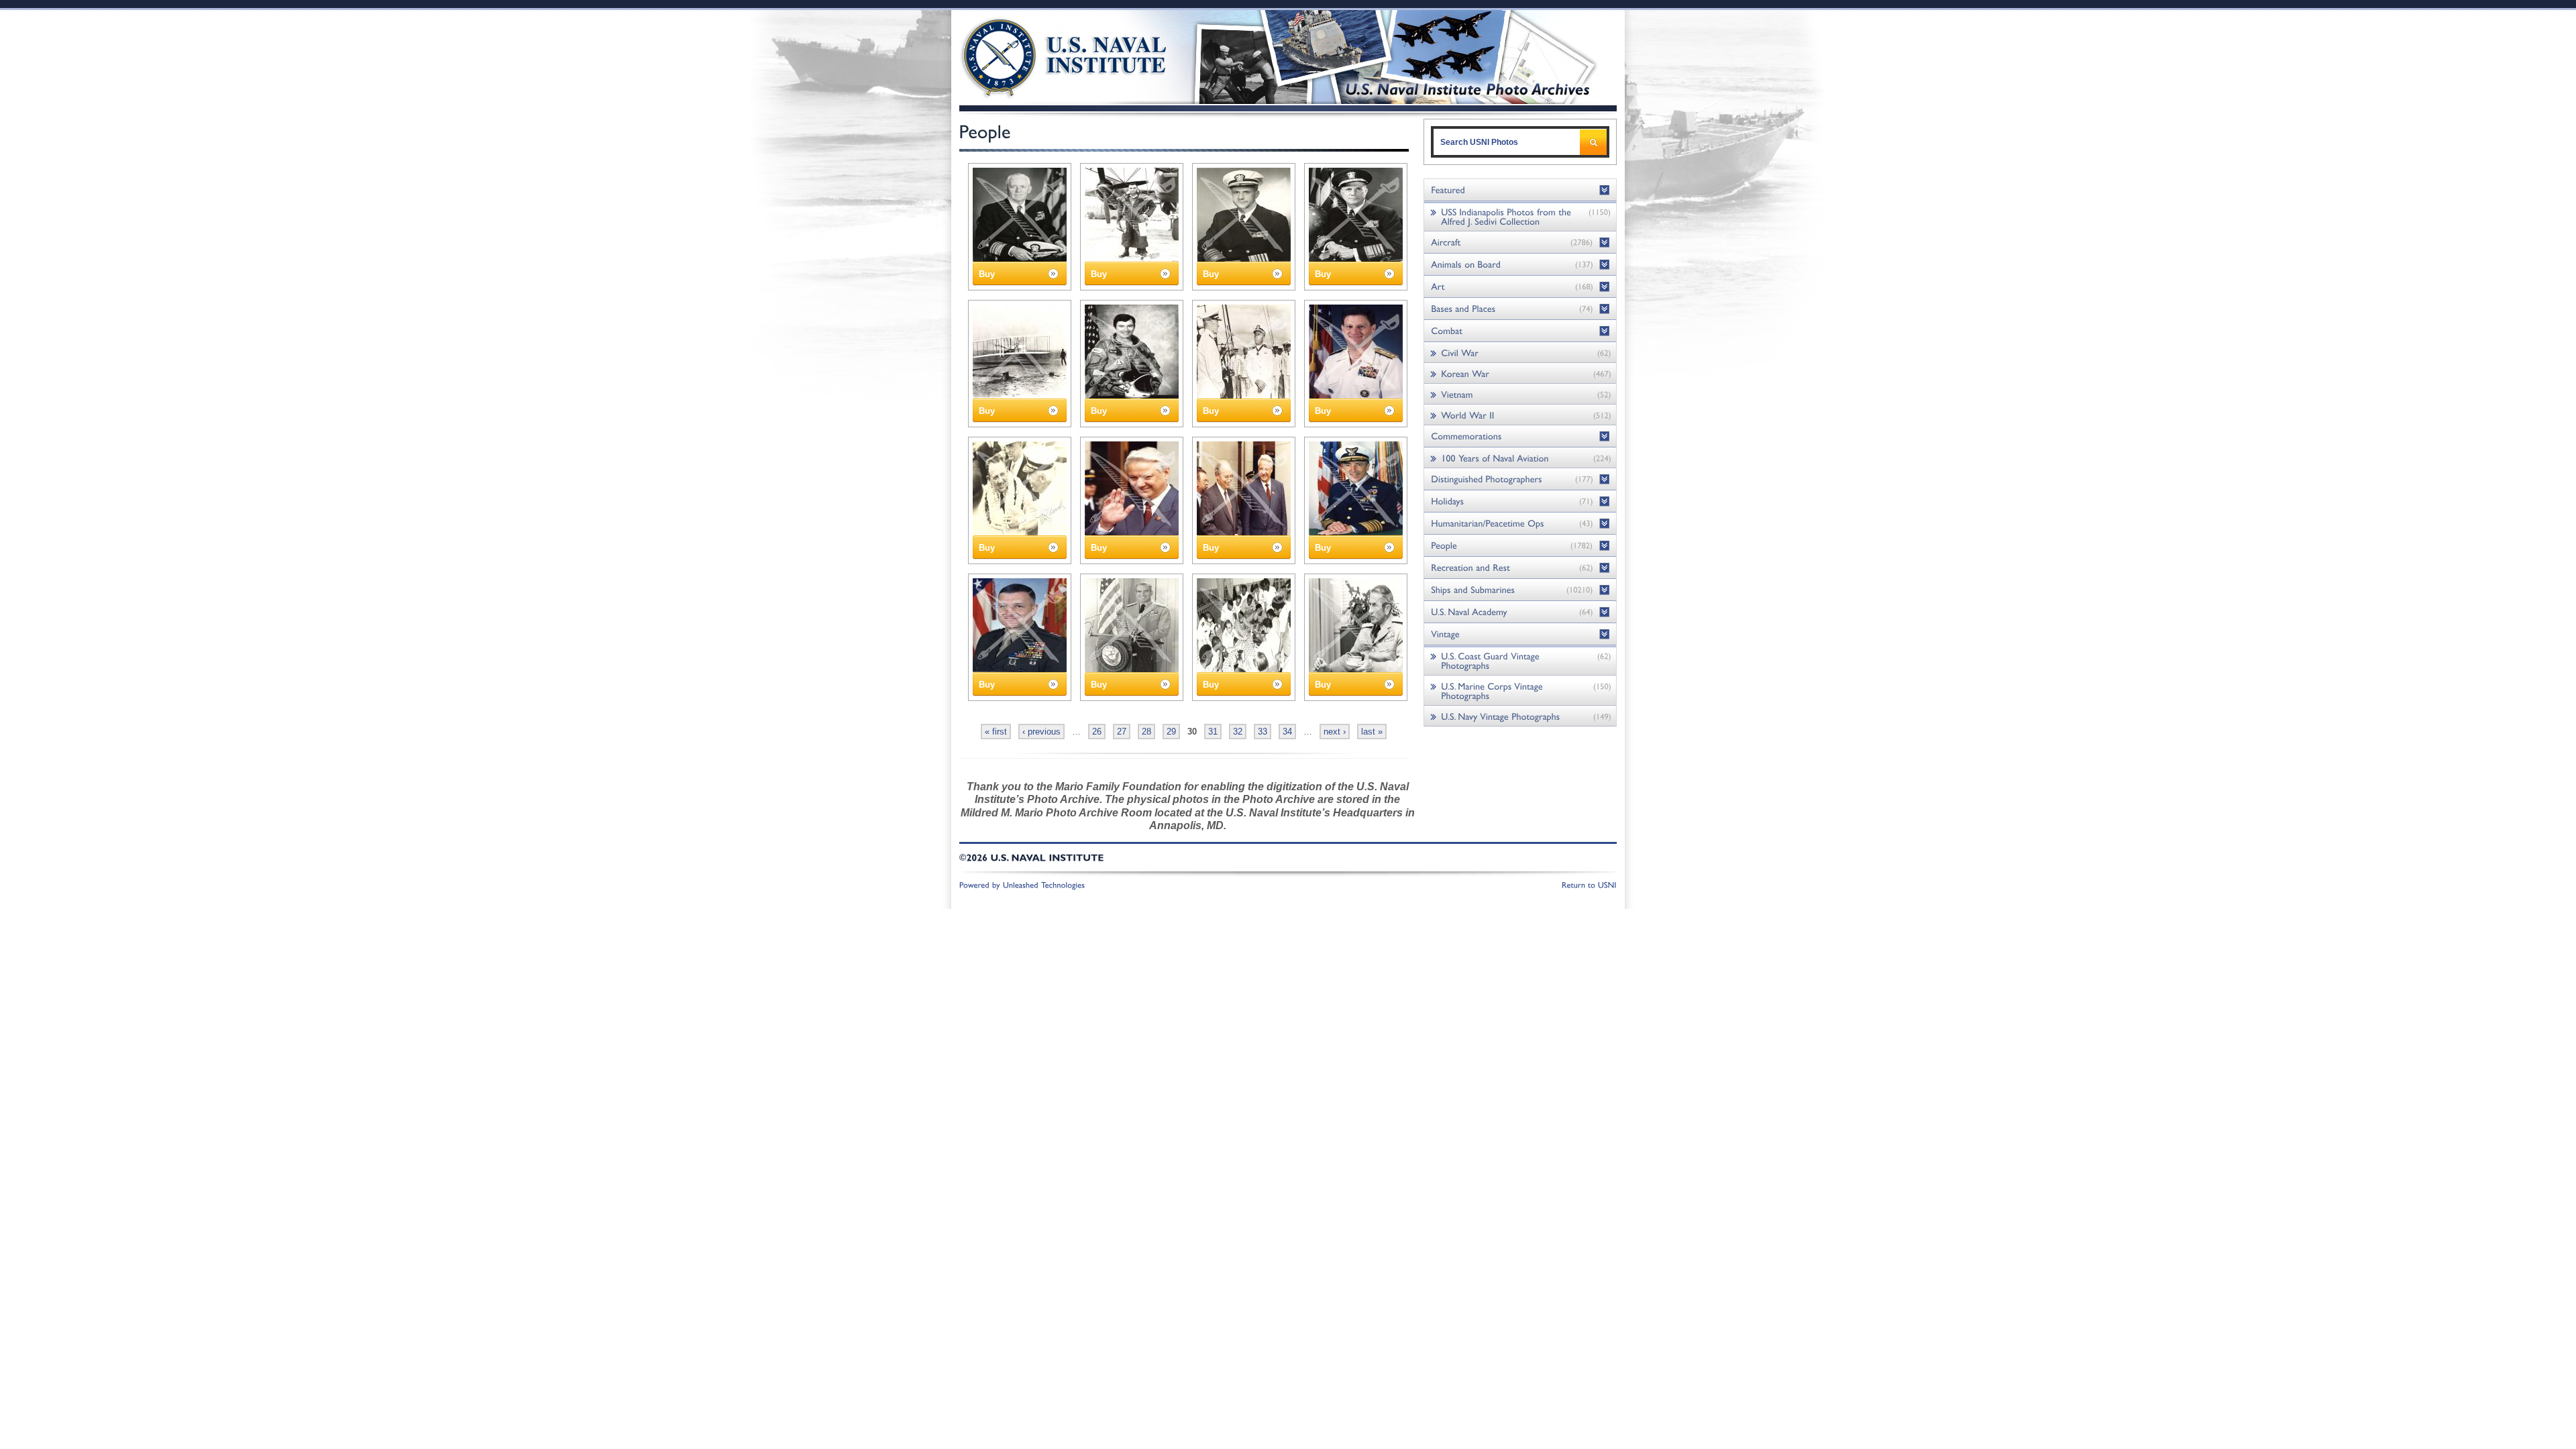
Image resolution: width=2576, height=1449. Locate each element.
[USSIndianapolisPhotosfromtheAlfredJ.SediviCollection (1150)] (1520, 216)
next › (1335, 732)
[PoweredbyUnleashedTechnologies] (1022, 884)
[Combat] (1520, 331)
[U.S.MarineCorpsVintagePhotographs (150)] (1520, 691)
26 (1097, 732)
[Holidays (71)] (1520, 501)
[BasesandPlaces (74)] (1520, 309)
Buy (987, 274)
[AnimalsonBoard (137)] (1520, 265)
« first (996, 732)
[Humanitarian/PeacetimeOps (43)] (1520, 524)
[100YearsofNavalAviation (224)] (1520, 458)
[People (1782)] (1520, 546)
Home (1049, 55)
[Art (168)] (1520, 287)
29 (1171, 732)
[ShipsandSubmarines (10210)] (1520, 590)
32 (1238, 732)
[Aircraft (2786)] (1520, 243)
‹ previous (1041, 732)
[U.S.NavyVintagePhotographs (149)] (1520, 716)
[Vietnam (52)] (1520, 394)
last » (1372, 732)
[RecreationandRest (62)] (1520, 568)
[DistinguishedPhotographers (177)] (1520, 479)
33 (1263, 732)
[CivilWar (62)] (1520, 353)
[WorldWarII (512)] (1520, 415)
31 (1213, 732)
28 (1146, 732)
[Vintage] (1520, 634)
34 (1287, 732)
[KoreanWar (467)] (1520, 373)
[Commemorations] (1520, 436)
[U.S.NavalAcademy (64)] (1520, 612)
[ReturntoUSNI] (1589, 884)
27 (1122, 732)
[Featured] (1520, 190)
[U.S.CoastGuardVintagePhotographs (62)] (1520, 660)
